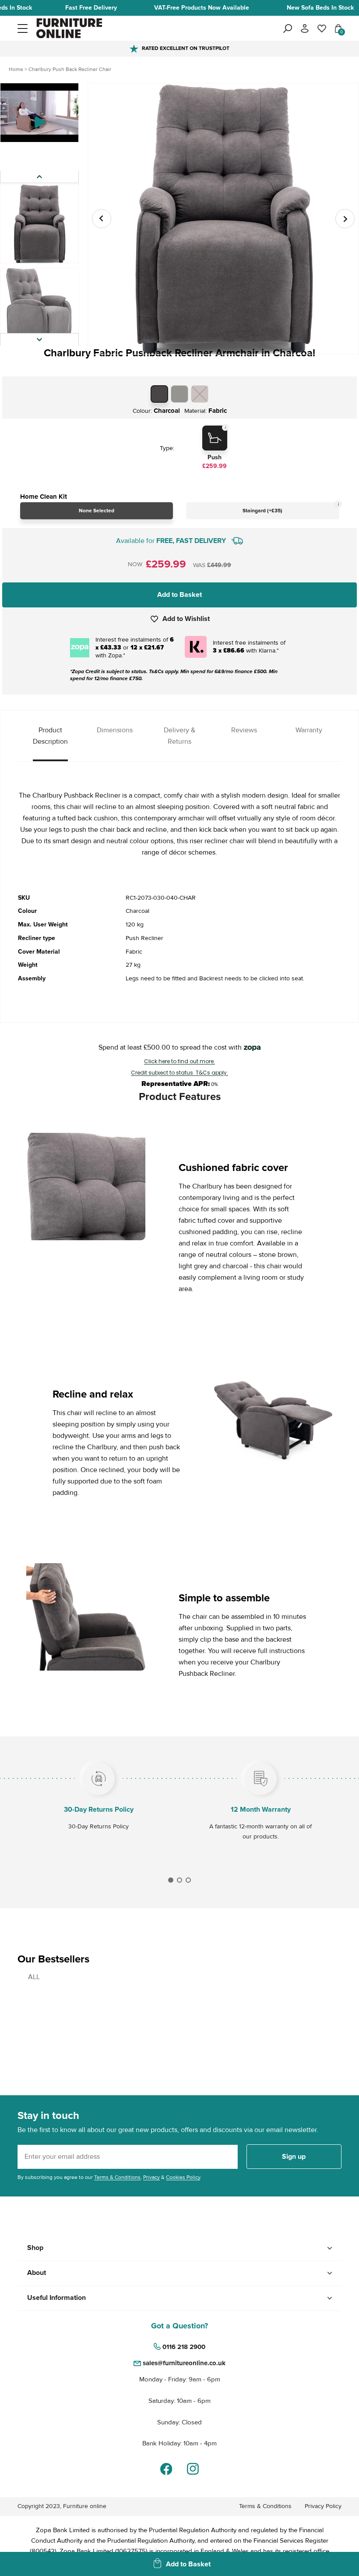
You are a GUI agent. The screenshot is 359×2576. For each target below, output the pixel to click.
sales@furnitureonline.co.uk (184, 2363)
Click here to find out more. (179, 1061)
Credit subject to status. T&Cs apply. (179, 1073)
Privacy (151, 2177)
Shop (35, 2248)
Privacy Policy (323, 2506)
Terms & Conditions (117, 2177)
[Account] (305, 28)
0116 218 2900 (184, 2347)
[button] (23, 28)
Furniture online (85, 2506)
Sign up (294, 2157)
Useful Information (56, 2298)
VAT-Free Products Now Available (202, 8)
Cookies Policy (183, 2177)
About (37, 2273)
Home (16, 69)
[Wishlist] (322, 28)
